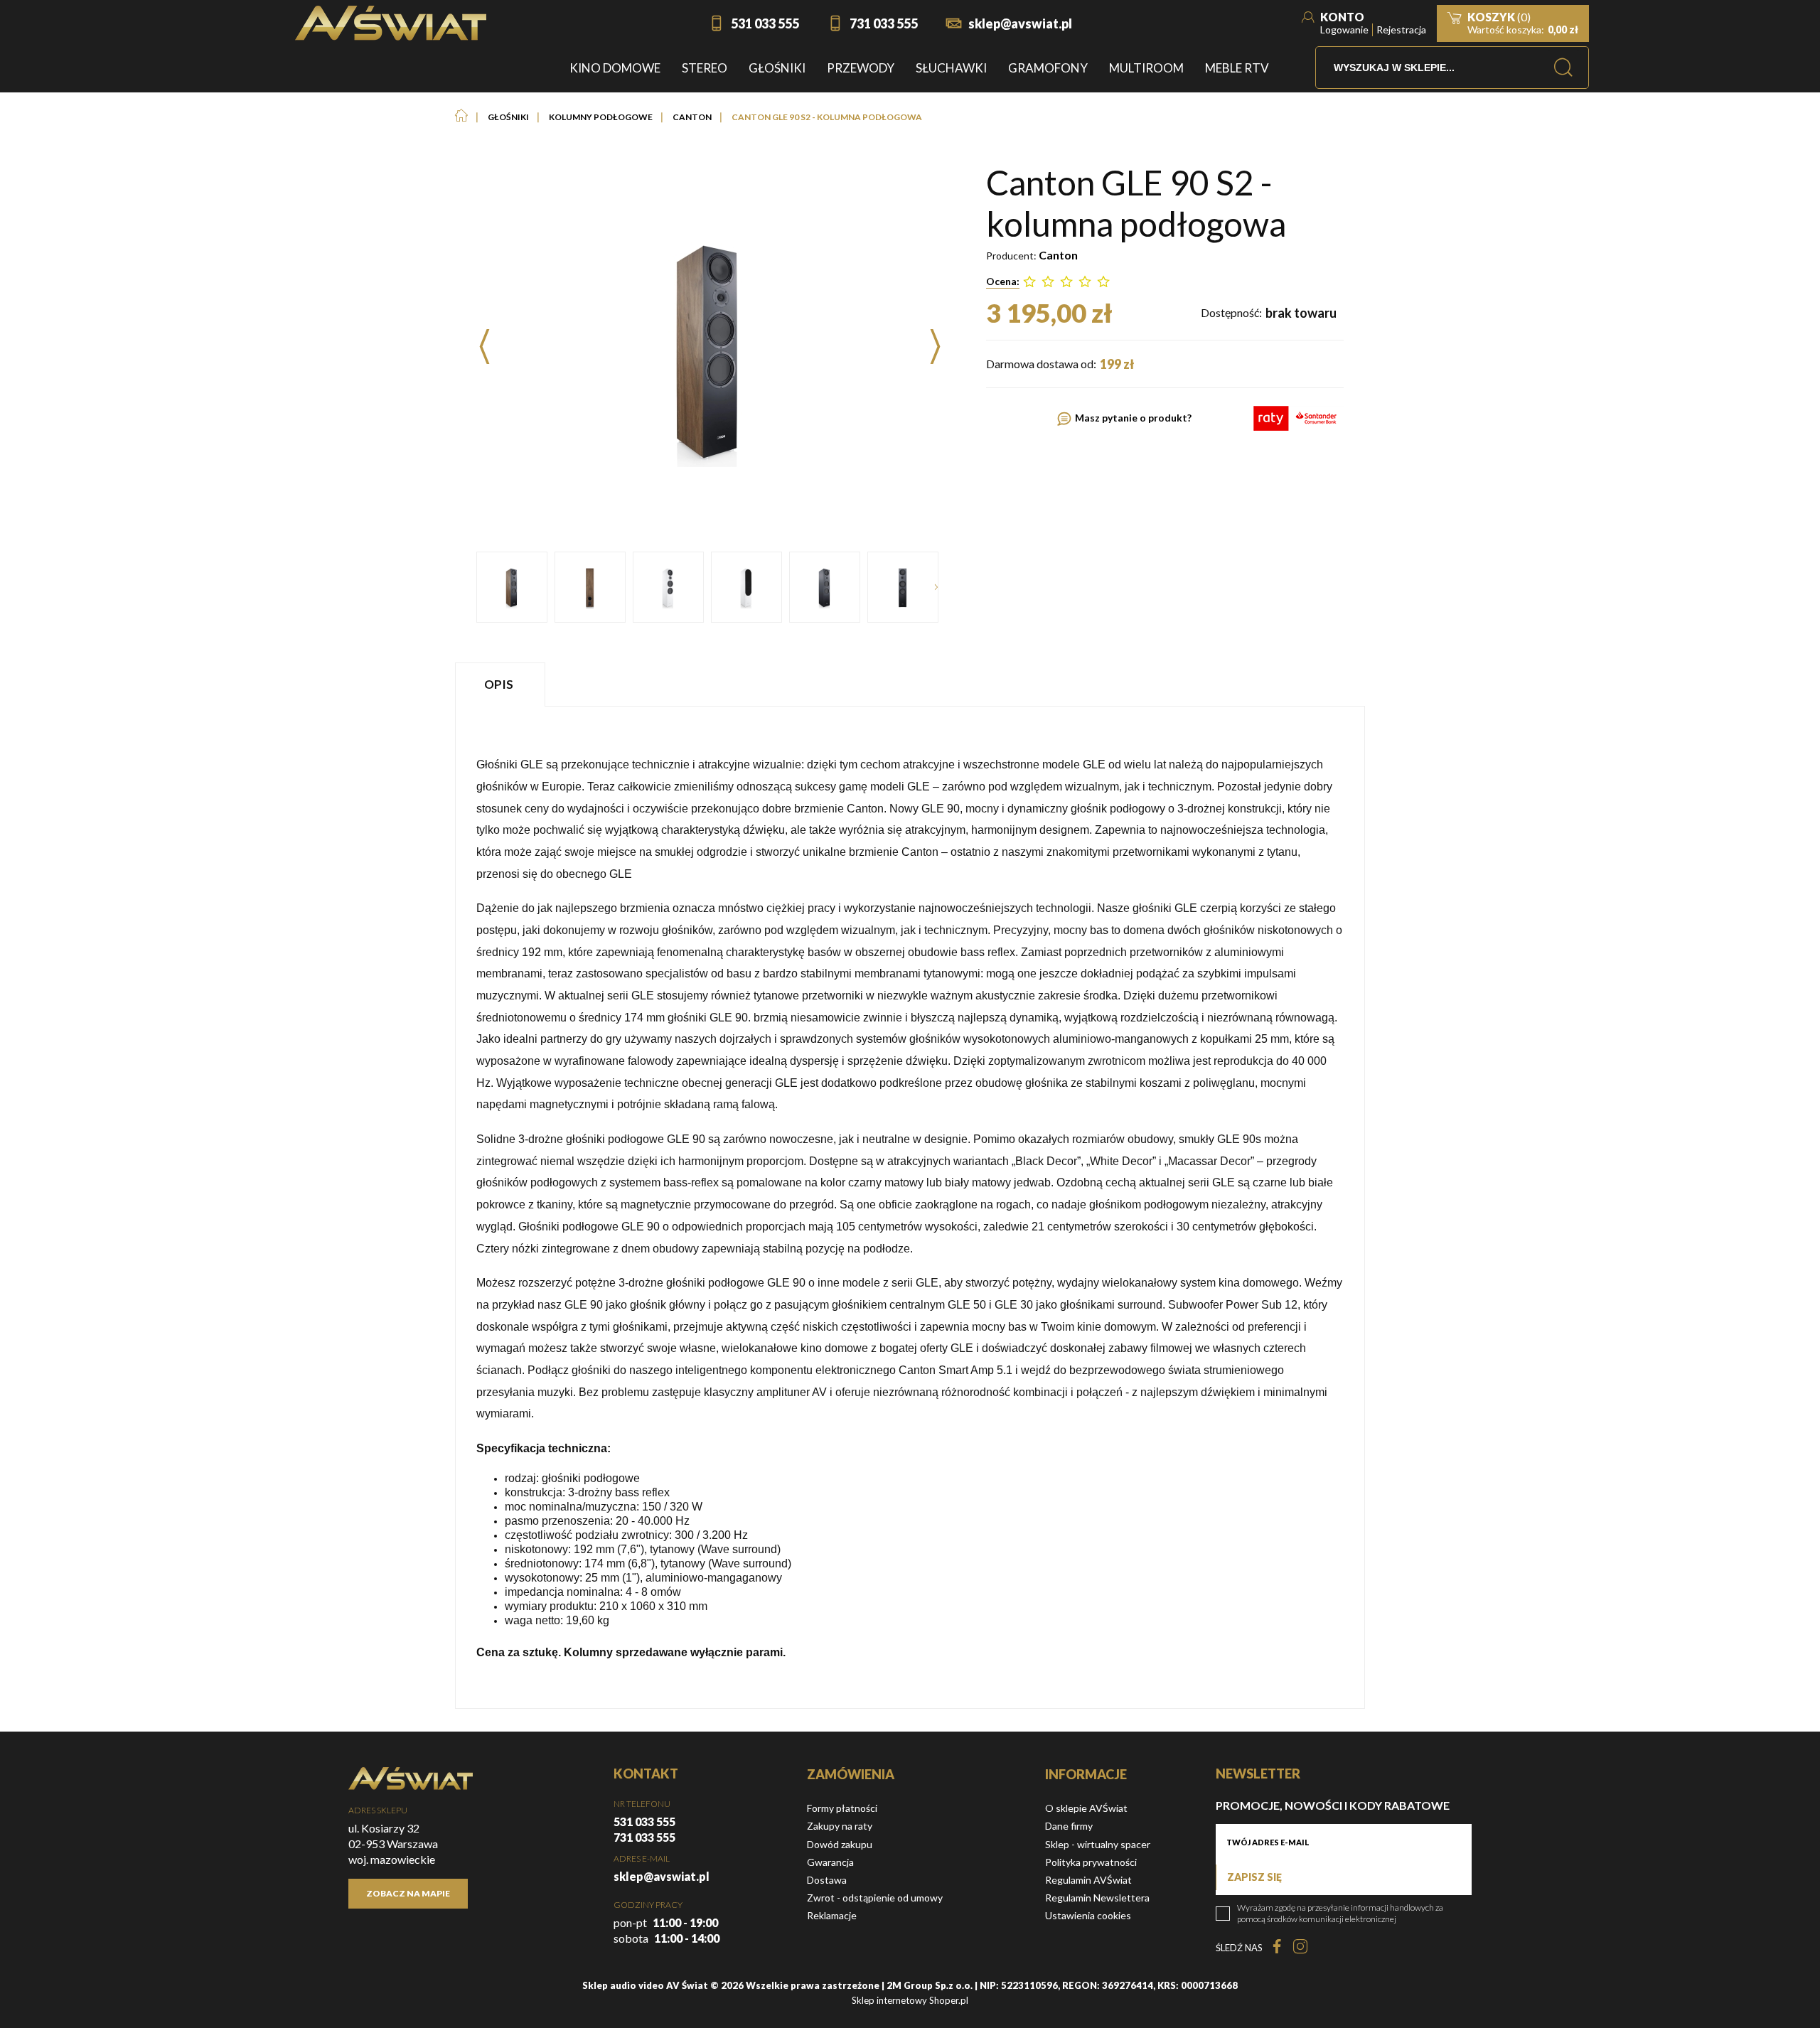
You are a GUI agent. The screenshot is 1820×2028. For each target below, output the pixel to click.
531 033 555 (765, 23)
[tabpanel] (910, 1207)
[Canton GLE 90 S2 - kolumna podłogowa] (512, 587)
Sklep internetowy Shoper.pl (910, 2000)
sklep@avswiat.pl (1020, 23)
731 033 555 (884, 23)
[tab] (502, 684)
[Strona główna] (391, 23)
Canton (1058, 255)
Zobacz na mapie (408, 1893)
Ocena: (1003, 281)
